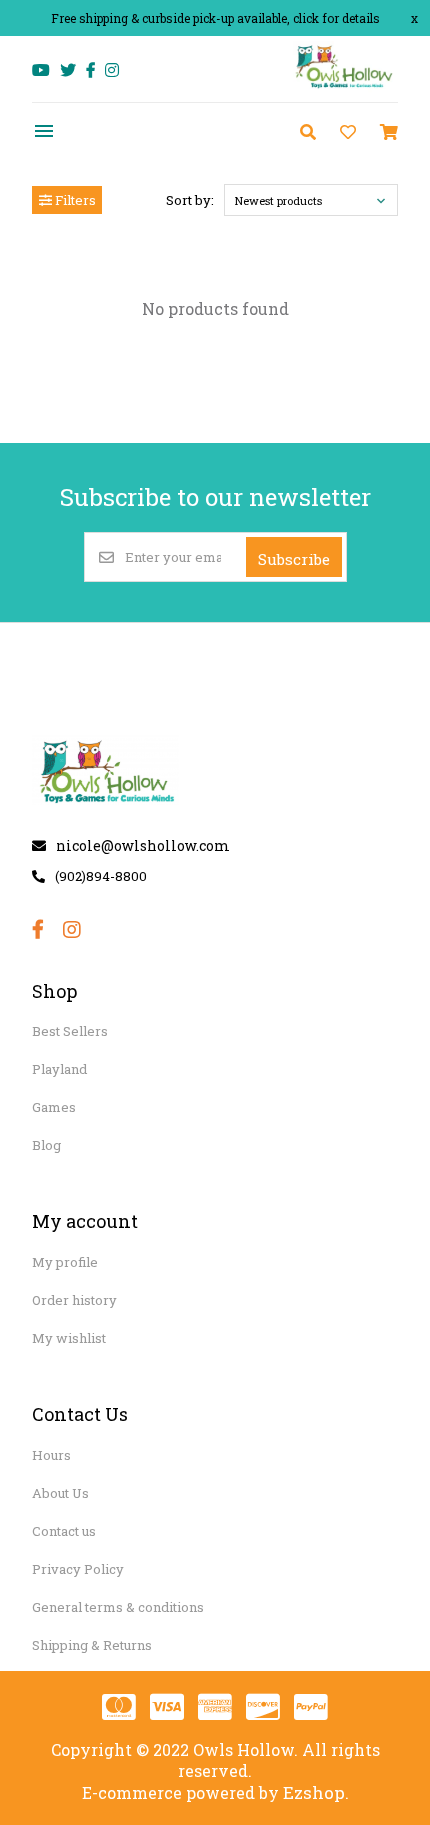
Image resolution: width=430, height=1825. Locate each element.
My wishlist (69, 1338)
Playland (59, 1069)
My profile (65, 1262)
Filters (74, 200)
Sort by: (190, 200)
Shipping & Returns (92, 1645)
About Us (60, 1493)
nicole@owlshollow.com (143, 845)
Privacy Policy (78, 1569)
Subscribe (294, 559)
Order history (74, 1300)
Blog (46, 1145)
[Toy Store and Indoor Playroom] (345, 86)
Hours (51, 1455)
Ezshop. (316, 1792)
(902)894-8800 (101, 876)
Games (54, 1107)
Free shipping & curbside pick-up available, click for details (215, 18)
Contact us (64, 1531)
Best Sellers (70, 1031)
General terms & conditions (118, 1607)
